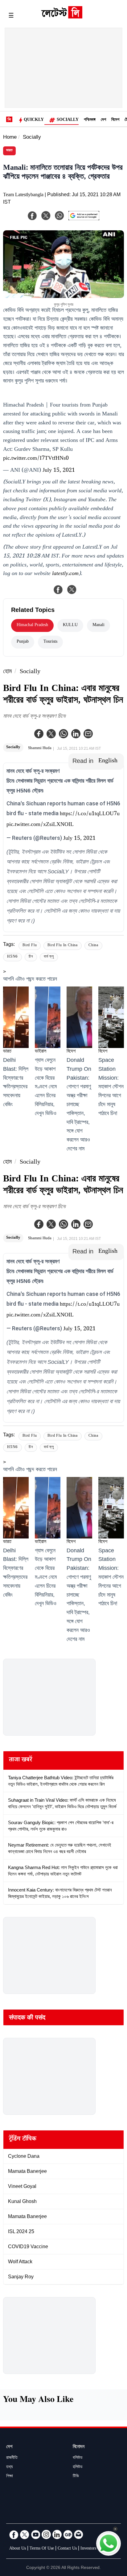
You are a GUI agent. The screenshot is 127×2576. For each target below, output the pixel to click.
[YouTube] (35, 2534)
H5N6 (12, 957)
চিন (31, 957)
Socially (68, 120)
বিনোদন (79, 2447)
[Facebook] (39, 734)
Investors (88, 2549)
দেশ (103, 120)
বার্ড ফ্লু (49, 957)
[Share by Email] (88, 734)
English (108, 761)
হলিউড (78, 2467)
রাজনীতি (12, 2458)
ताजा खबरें (20, 1760)
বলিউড (78, 2458)
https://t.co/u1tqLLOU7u (90, 814)
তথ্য (9, 2467)
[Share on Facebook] (58, 589)
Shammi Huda (40, 748)
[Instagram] (46, 2534)
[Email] (79, 2534)
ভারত (9, 151)
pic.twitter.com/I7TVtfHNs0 (36, 459)
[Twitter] (51, 734)
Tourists (50, 642)
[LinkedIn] (57, 2534)
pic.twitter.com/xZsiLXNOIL (40, 825)
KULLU (70, 625)
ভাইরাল (41, 1052)
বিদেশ (115, 120)
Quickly (34, 120)
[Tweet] (72, 589)
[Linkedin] (76, 734)
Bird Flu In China (63, 946)
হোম (7, 672)
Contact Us (67, 2549)
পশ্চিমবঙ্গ (90, 120)
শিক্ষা (10, 2477)
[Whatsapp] (63, 734)
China (93, 946)
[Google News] (68, 2534)
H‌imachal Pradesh (32, 625)
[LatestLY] (62, 17)
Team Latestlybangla (23, 195)
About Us (18, 2549)
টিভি (76, 2477)
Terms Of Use (42, 2549)
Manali (98, 625)
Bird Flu (30, 946)
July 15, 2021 (59, 471)
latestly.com (65, 574)
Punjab (23, 642)
